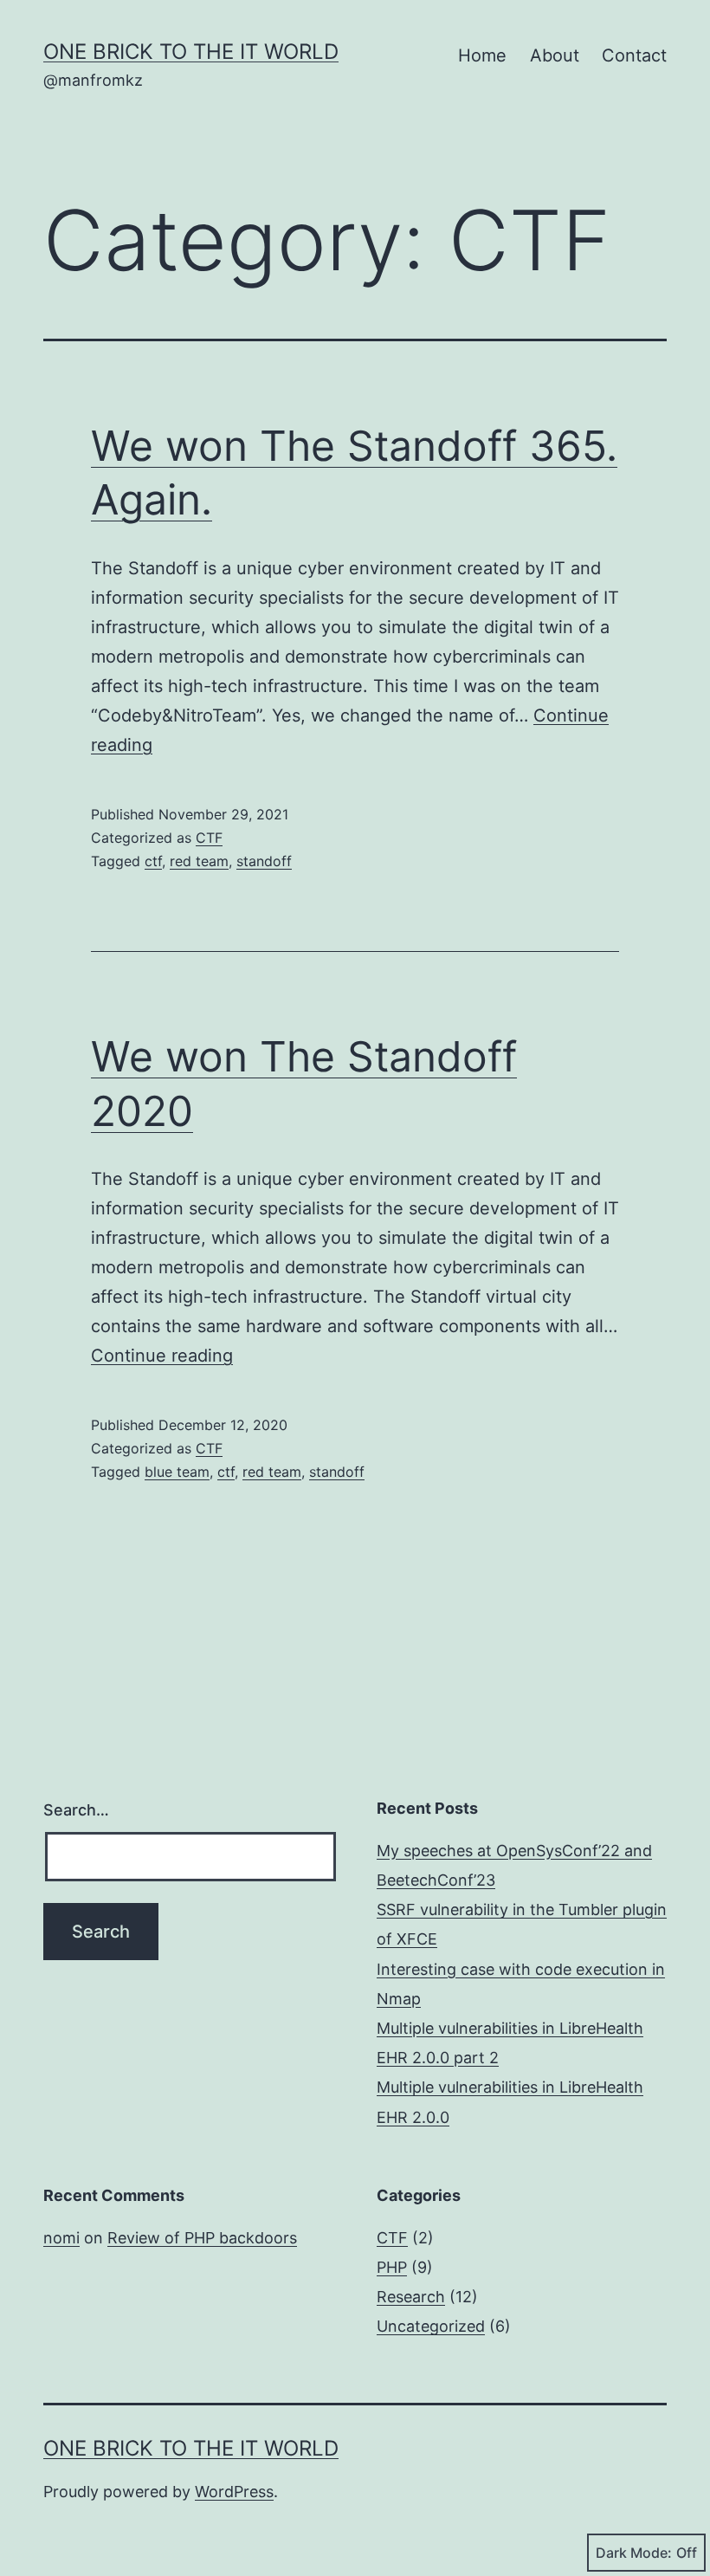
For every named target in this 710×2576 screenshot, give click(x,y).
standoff (264, 861)
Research (411, 2297)
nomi (61, 2238)
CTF (209, 838)
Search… (76, 1810)
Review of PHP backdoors (202, 2238)
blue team (177, 1472)
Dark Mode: (634, 2553)
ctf (153, 861)
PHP (392, 2267)
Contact (634, 55)
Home (482, 55)
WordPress (234, 2492)
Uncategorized (431, 2326)
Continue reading (162, 1356)
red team (199, 861)
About (555, 55)
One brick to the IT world (191, 52)
